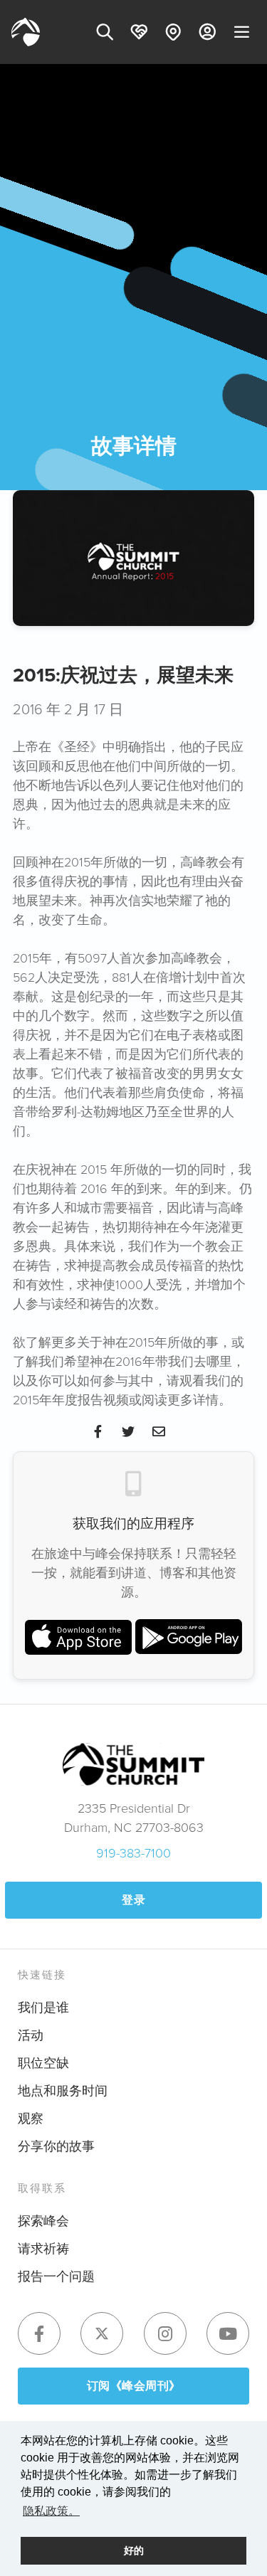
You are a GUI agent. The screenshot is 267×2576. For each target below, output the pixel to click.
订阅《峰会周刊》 (134, 2386)
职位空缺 (43, 2062)
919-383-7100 (133, 1853)
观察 (31, 2118)
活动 (31, 2035)
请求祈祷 (43, 2248)
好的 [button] (134, 2550)
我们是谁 (43, 2007)
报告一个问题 (56, 2276)
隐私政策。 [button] (51, 2511)
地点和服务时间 (63, 2090)
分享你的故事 (56, 2146)
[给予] (139, 32)
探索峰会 (43, 2220)
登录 (133, 1900)
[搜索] (105, 32)
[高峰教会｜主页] (26, 32)
